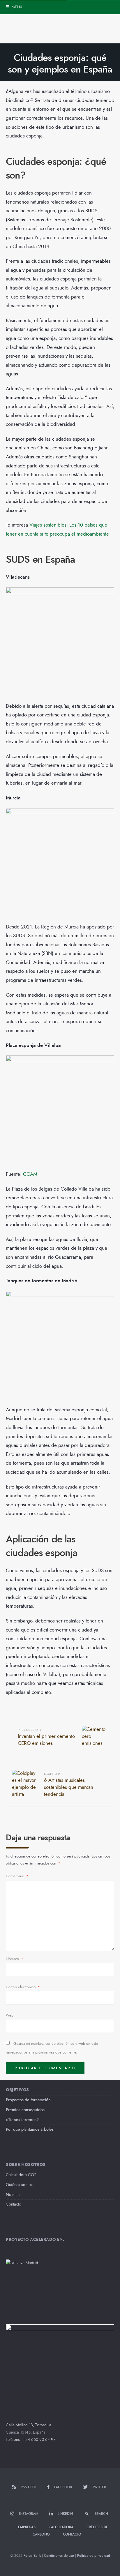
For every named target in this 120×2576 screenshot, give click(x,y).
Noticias (13, 2195)
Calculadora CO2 (21, 2175)
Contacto (14, 2204)
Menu (16, 7)
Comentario (17, 1876)
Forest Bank (32, 2556)
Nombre (15, 1959)
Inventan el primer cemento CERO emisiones (46, 1737)
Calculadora (61, 2527)
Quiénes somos (19, 2185)
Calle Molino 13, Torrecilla (29, 2425)
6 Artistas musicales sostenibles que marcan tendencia (69, 1785)
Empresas (27, 2527)
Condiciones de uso (59, 2556)
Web (10, 2015)
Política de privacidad (94, 2556)
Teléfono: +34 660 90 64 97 (31, 2440)
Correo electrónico (23, 1987)
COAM (30, 1174)
